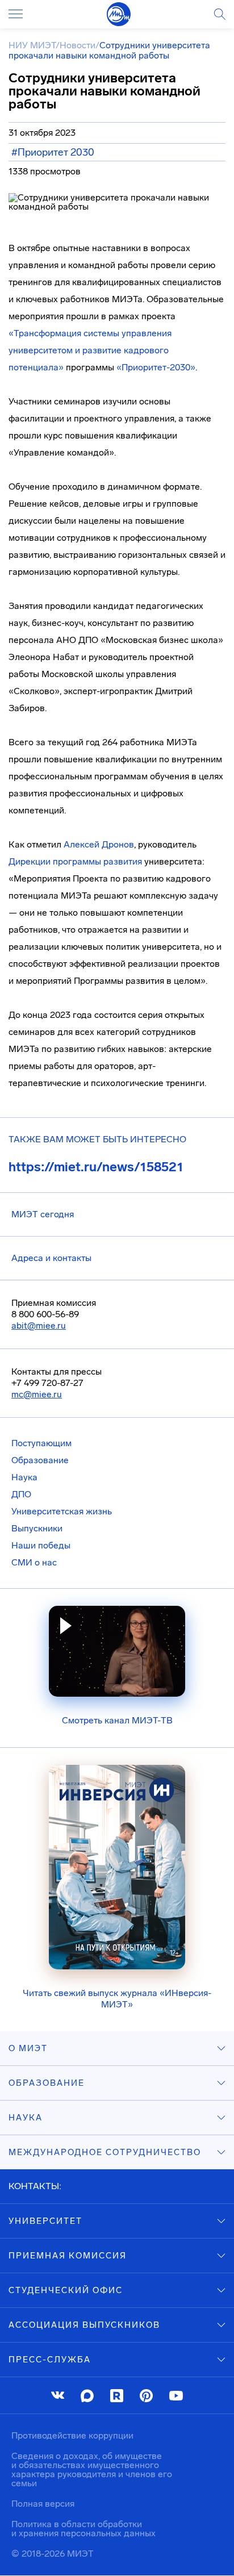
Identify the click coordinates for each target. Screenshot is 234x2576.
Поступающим (41, 1443)
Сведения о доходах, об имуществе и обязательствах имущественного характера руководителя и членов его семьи (92, 2469)
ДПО (21, 1494)
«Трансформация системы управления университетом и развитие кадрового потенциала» (90, 350)
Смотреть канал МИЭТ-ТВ (117, 1720)
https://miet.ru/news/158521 (96, 1167)
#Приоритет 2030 (53, 152)
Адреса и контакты (51, 1258)
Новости (78, 45)
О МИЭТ (28, 2048)
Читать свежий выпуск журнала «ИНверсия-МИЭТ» (117, 1999)
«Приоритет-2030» (156, 367)
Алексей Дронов (99, 844)
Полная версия (43, 2504)
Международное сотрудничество (105, 2152)
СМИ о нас (34, 1562)
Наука (24, 1477)
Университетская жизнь (62, 1511)
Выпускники (37, 1528)
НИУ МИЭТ (32, 45)
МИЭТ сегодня (43, 1214)
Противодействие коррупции (72, 2435)
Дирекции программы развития (75, 861)
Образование (40, 1460)
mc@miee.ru (37, 1394)
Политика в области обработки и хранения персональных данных (83, 2529)
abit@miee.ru (39, 1325)
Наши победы (41, 1545)
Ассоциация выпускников (84, 2325)
